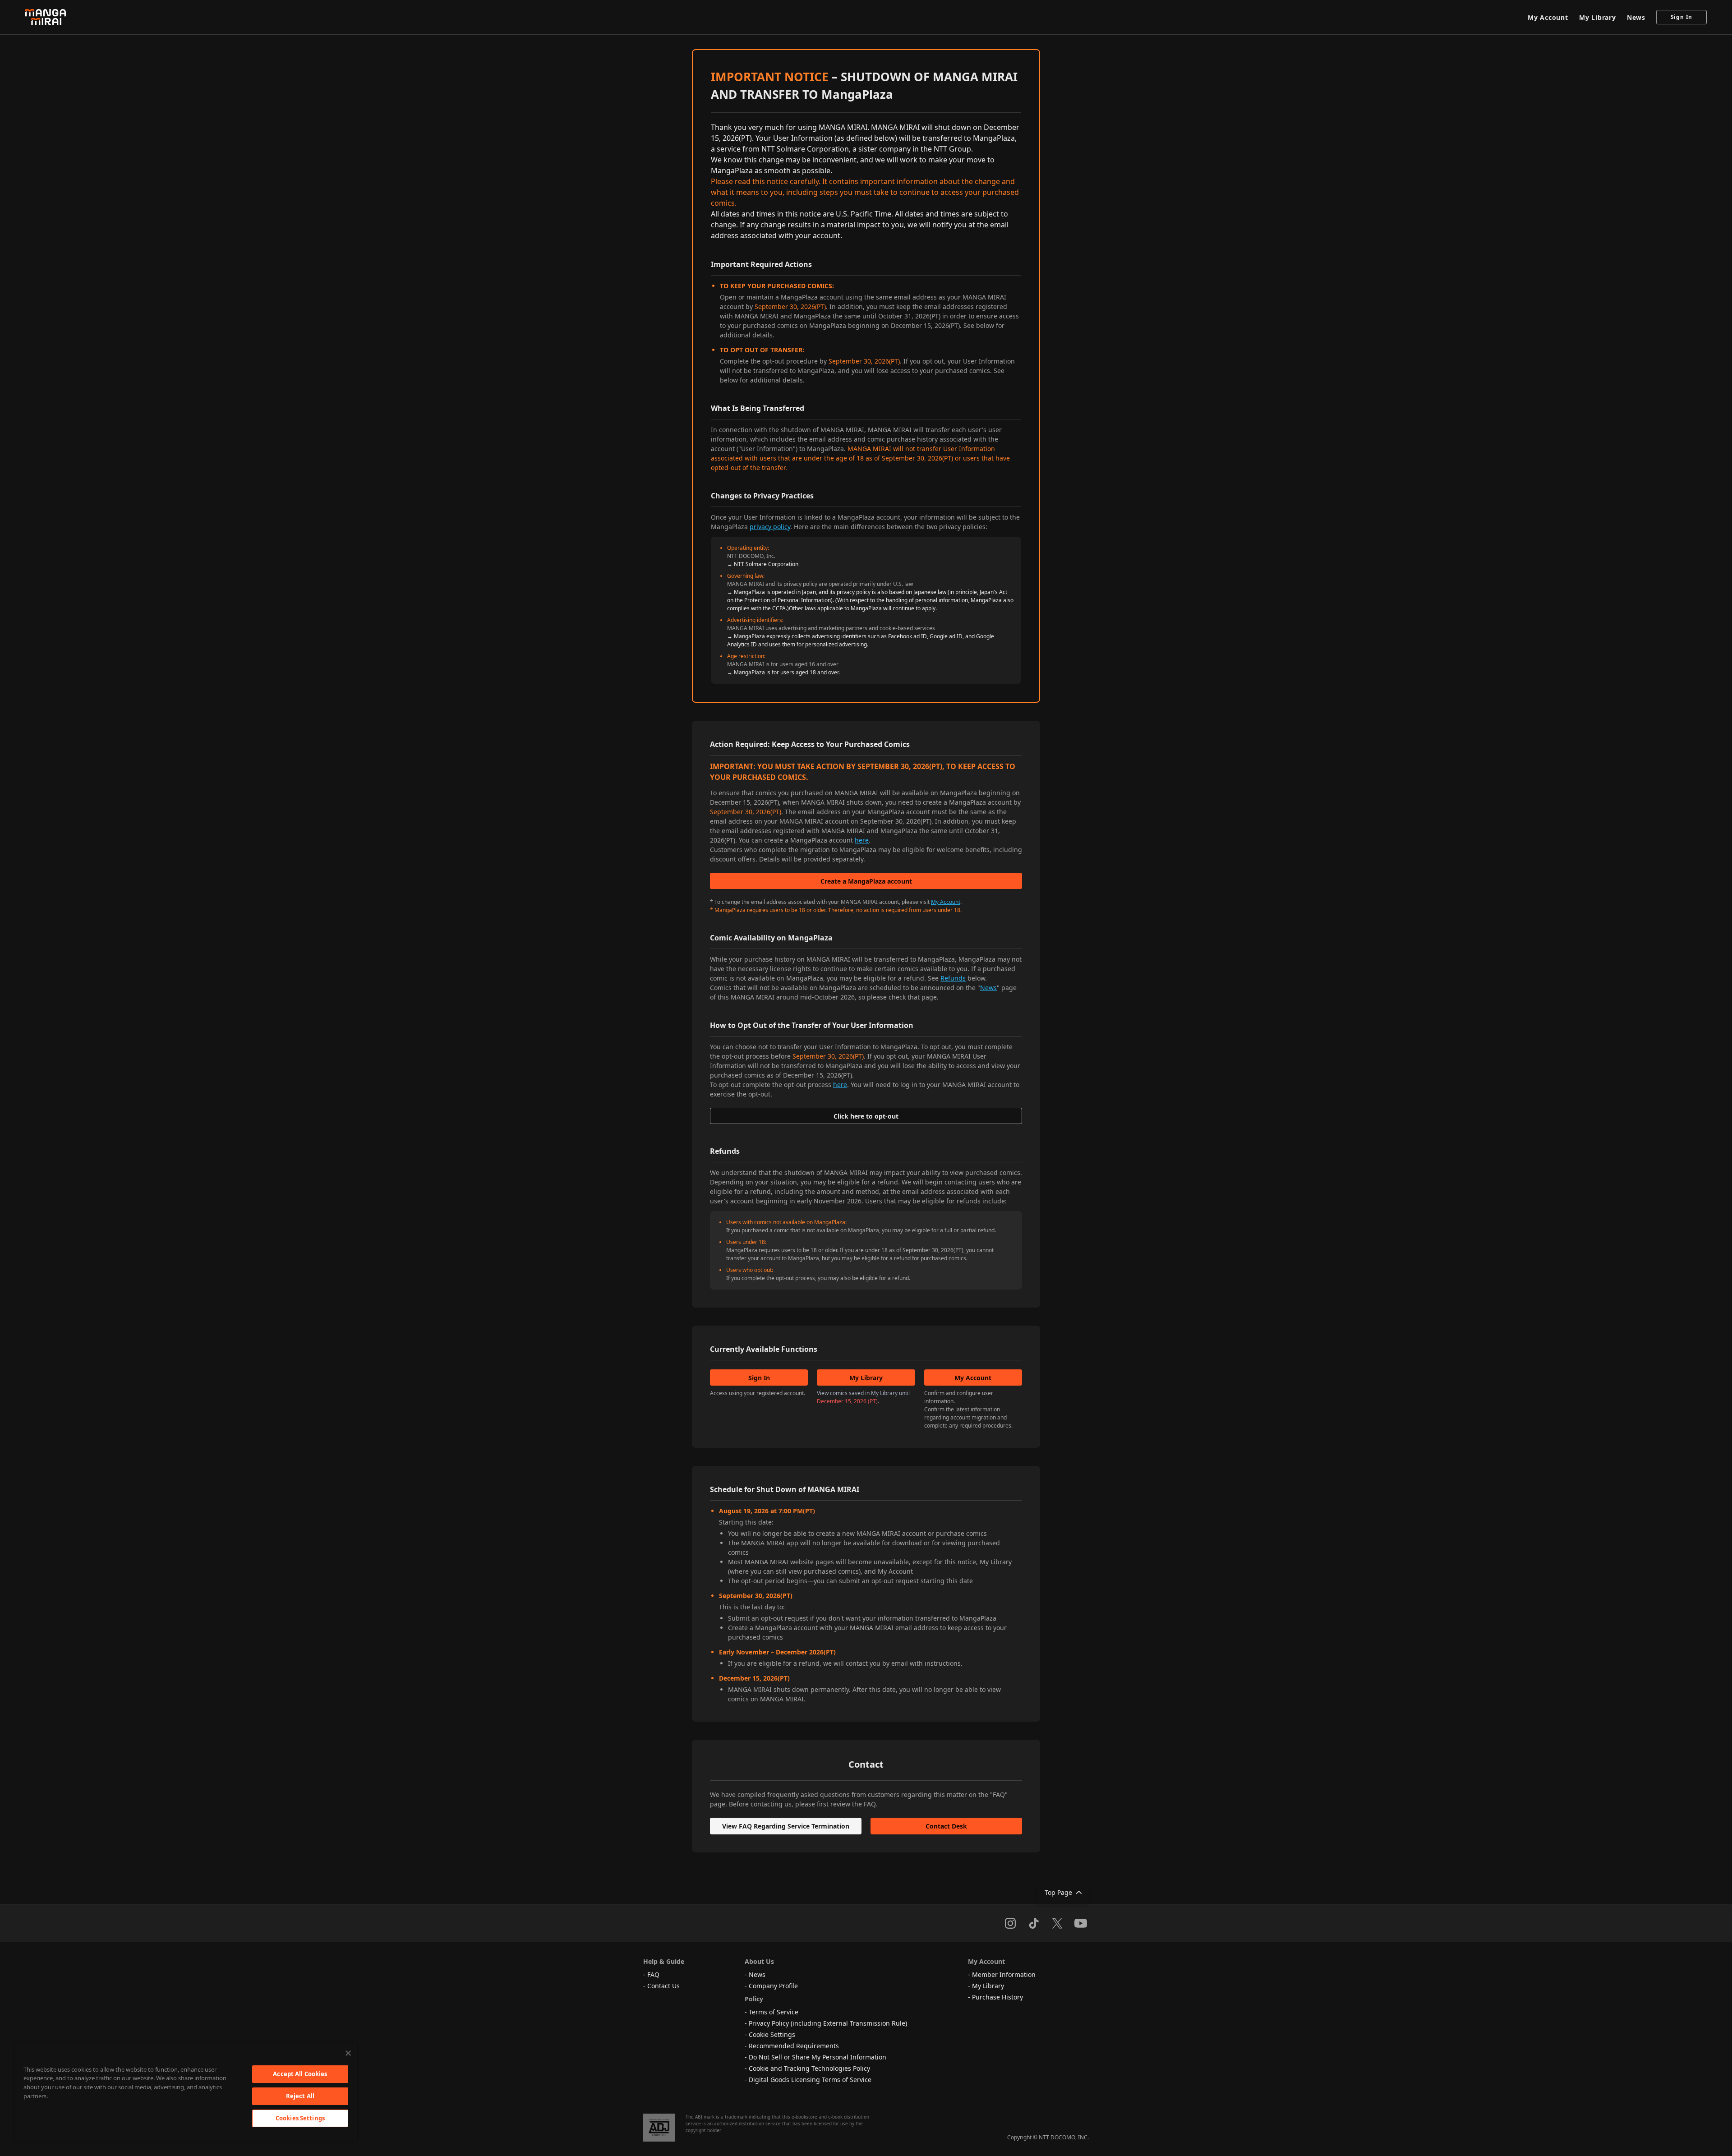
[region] (186, 2092)
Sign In (1682, 17)
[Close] (348, 2053)
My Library (1598, 17)
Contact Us (663, 1986)
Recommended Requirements (794, 2046)
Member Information (1004, 1974)
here (862, 840)
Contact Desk (946, 1826)
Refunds (953, 978)
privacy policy (770, 527)
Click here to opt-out (866, 1116)
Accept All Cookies (300, 2074)
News (1636, 17)
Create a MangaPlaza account (866, 881)
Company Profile (773, 1986)
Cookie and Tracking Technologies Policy (809, 2068)
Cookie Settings (772, 2034)
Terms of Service (774, 2012)
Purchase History (997, 1997)
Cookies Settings (300, 2118)
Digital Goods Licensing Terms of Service (810, 2080)
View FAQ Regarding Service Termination (786, 1826)
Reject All (300, 2096)
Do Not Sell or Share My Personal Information (818, 2057)
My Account (1548, 17)
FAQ (653, 1974)
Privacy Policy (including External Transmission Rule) (828, 2023)
